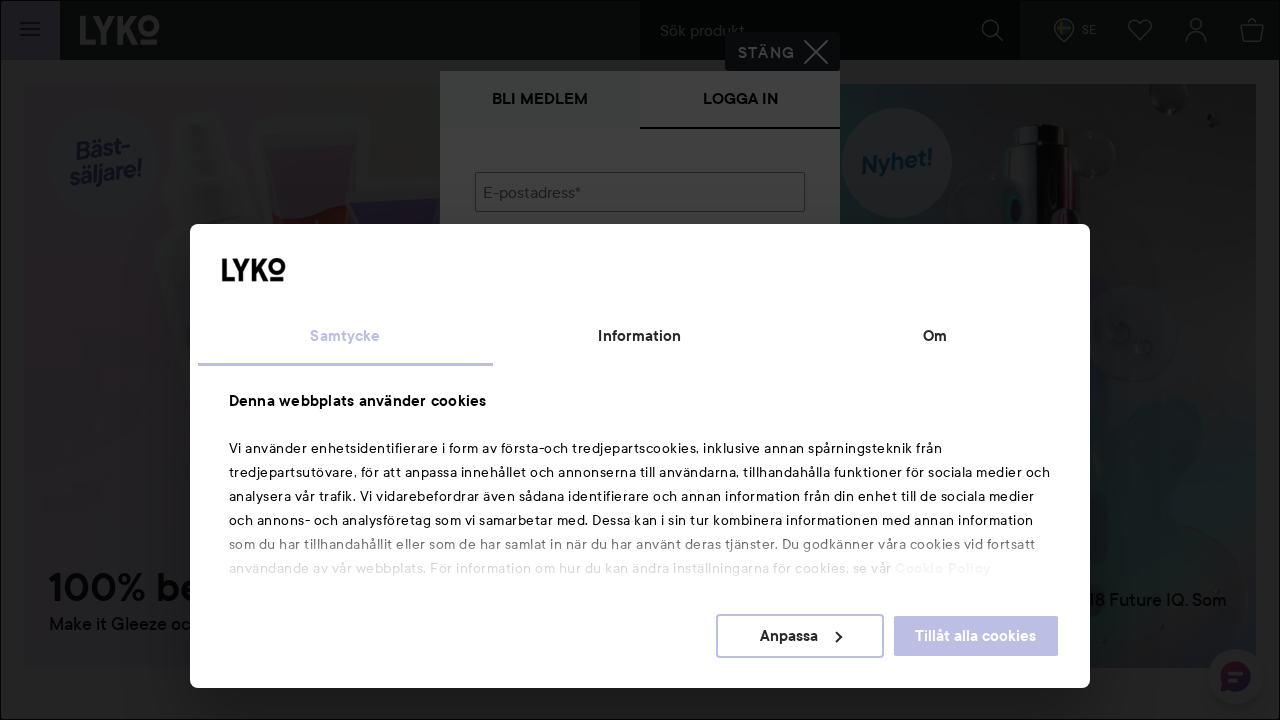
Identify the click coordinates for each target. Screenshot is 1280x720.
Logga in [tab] (740, 98)
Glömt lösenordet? (541, 332)
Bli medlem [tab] (540, 98)
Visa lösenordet (753, 294)
